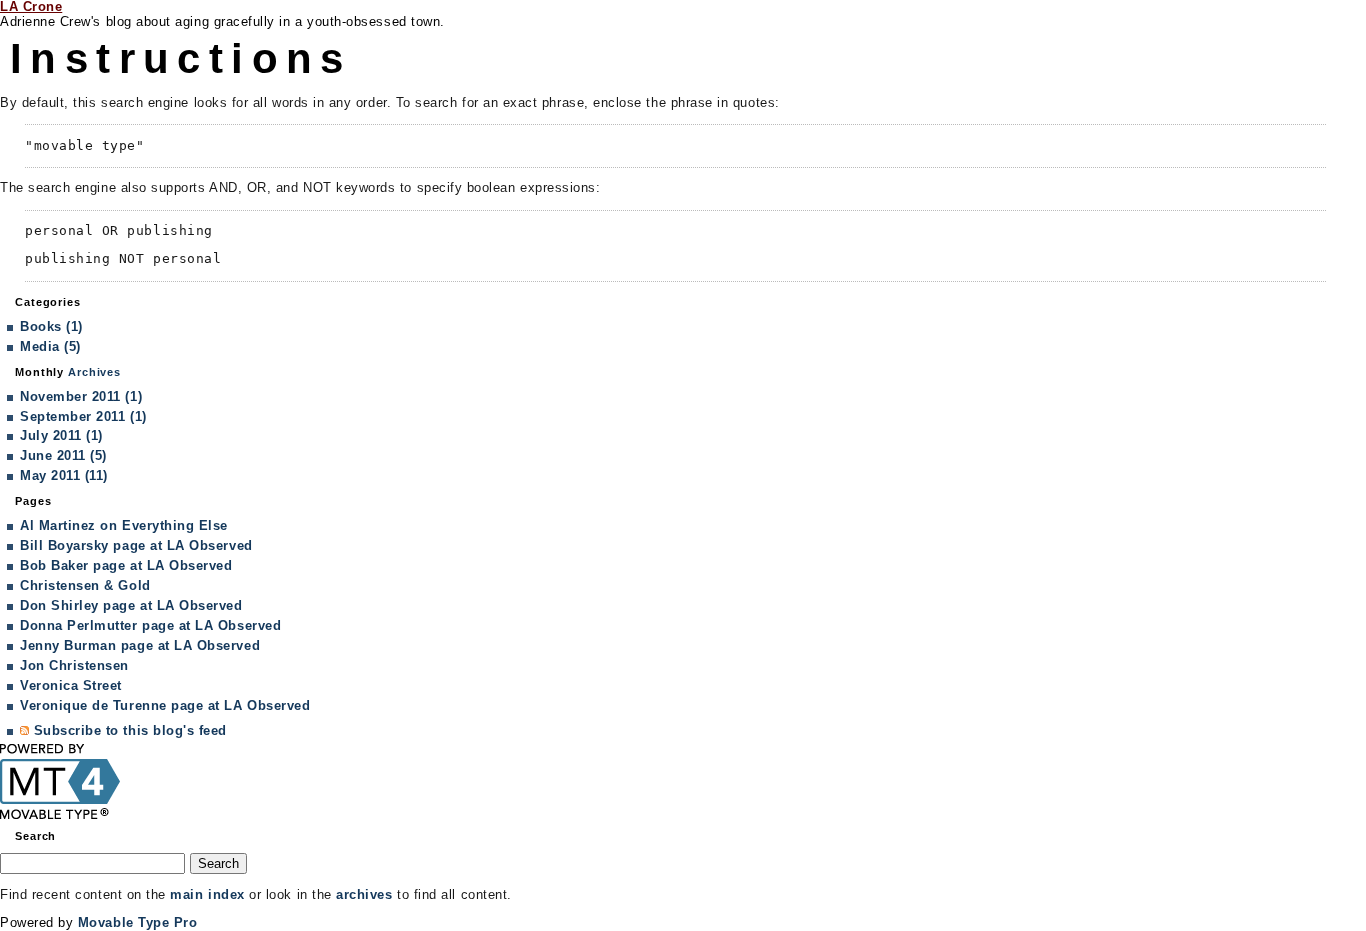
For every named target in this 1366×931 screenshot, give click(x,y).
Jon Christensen (74, 665)
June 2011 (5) (63, 455)
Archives (94, 372)
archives (364, 894)
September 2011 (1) (83, 416)
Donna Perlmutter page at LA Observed (150, 625)
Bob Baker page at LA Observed (126, 565)
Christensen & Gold (85, 585)
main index (207, 894)
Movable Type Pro (138, 922)
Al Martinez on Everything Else (124, 525)
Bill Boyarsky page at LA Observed (136, 545)
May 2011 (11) (64, 475)
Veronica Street (71, 685)
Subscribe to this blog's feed (130, 730)
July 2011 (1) (61, 435)
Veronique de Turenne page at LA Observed (165, 705)
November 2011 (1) (81, 396)
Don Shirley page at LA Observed (131, 605)
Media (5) (50, 346)
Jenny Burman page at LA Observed (140, 645)
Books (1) (51, 326)
